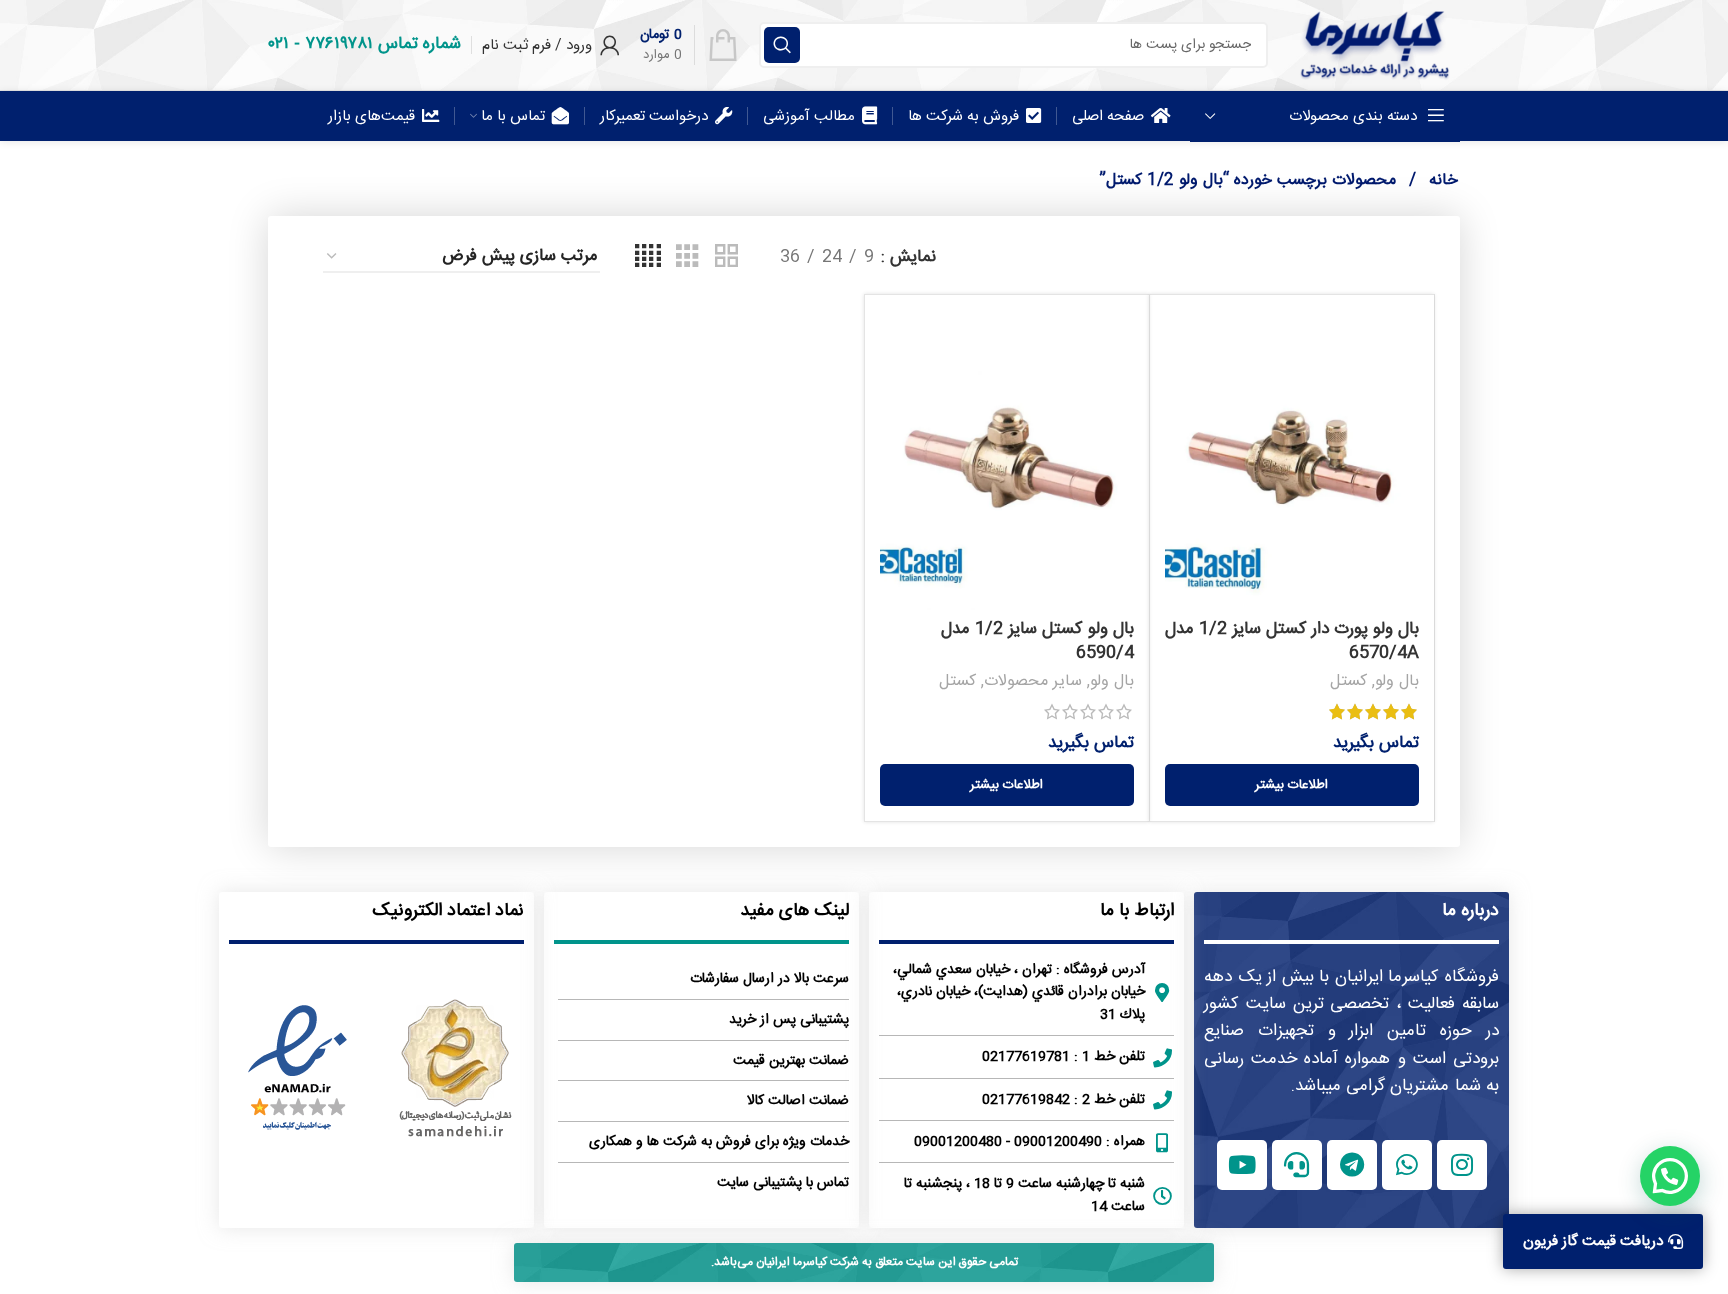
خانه (1441, 180)
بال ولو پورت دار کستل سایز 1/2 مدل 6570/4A (1292, 641)
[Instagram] (1462, 1165)
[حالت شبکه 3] (687, 257)
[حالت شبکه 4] (648, 257)
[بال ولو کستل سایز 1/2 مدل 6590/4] (1007, 460)
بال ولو (1397, 681)
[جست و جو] (782, 45)
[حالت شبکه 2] (726, 257)
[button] (1670, 1176)
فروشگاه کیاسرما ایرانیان (1417, 977)
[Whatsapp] (1407, 1165)
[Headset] (1297, 1165)
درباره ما (1470, 911)
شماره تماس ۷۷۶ (383, 44)
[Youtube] (1242, 1165)
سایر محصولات (1033, 681)
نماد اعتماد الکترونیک (448, 911)
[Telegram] (1352, 1165)
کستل (1348, 681)
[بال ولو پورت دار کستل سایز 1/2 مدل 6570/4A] (1292, 460)
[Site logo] (1374, 45)
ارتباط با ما (1137, 911)
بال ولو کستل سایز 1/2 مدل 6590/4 (1037, 641)
